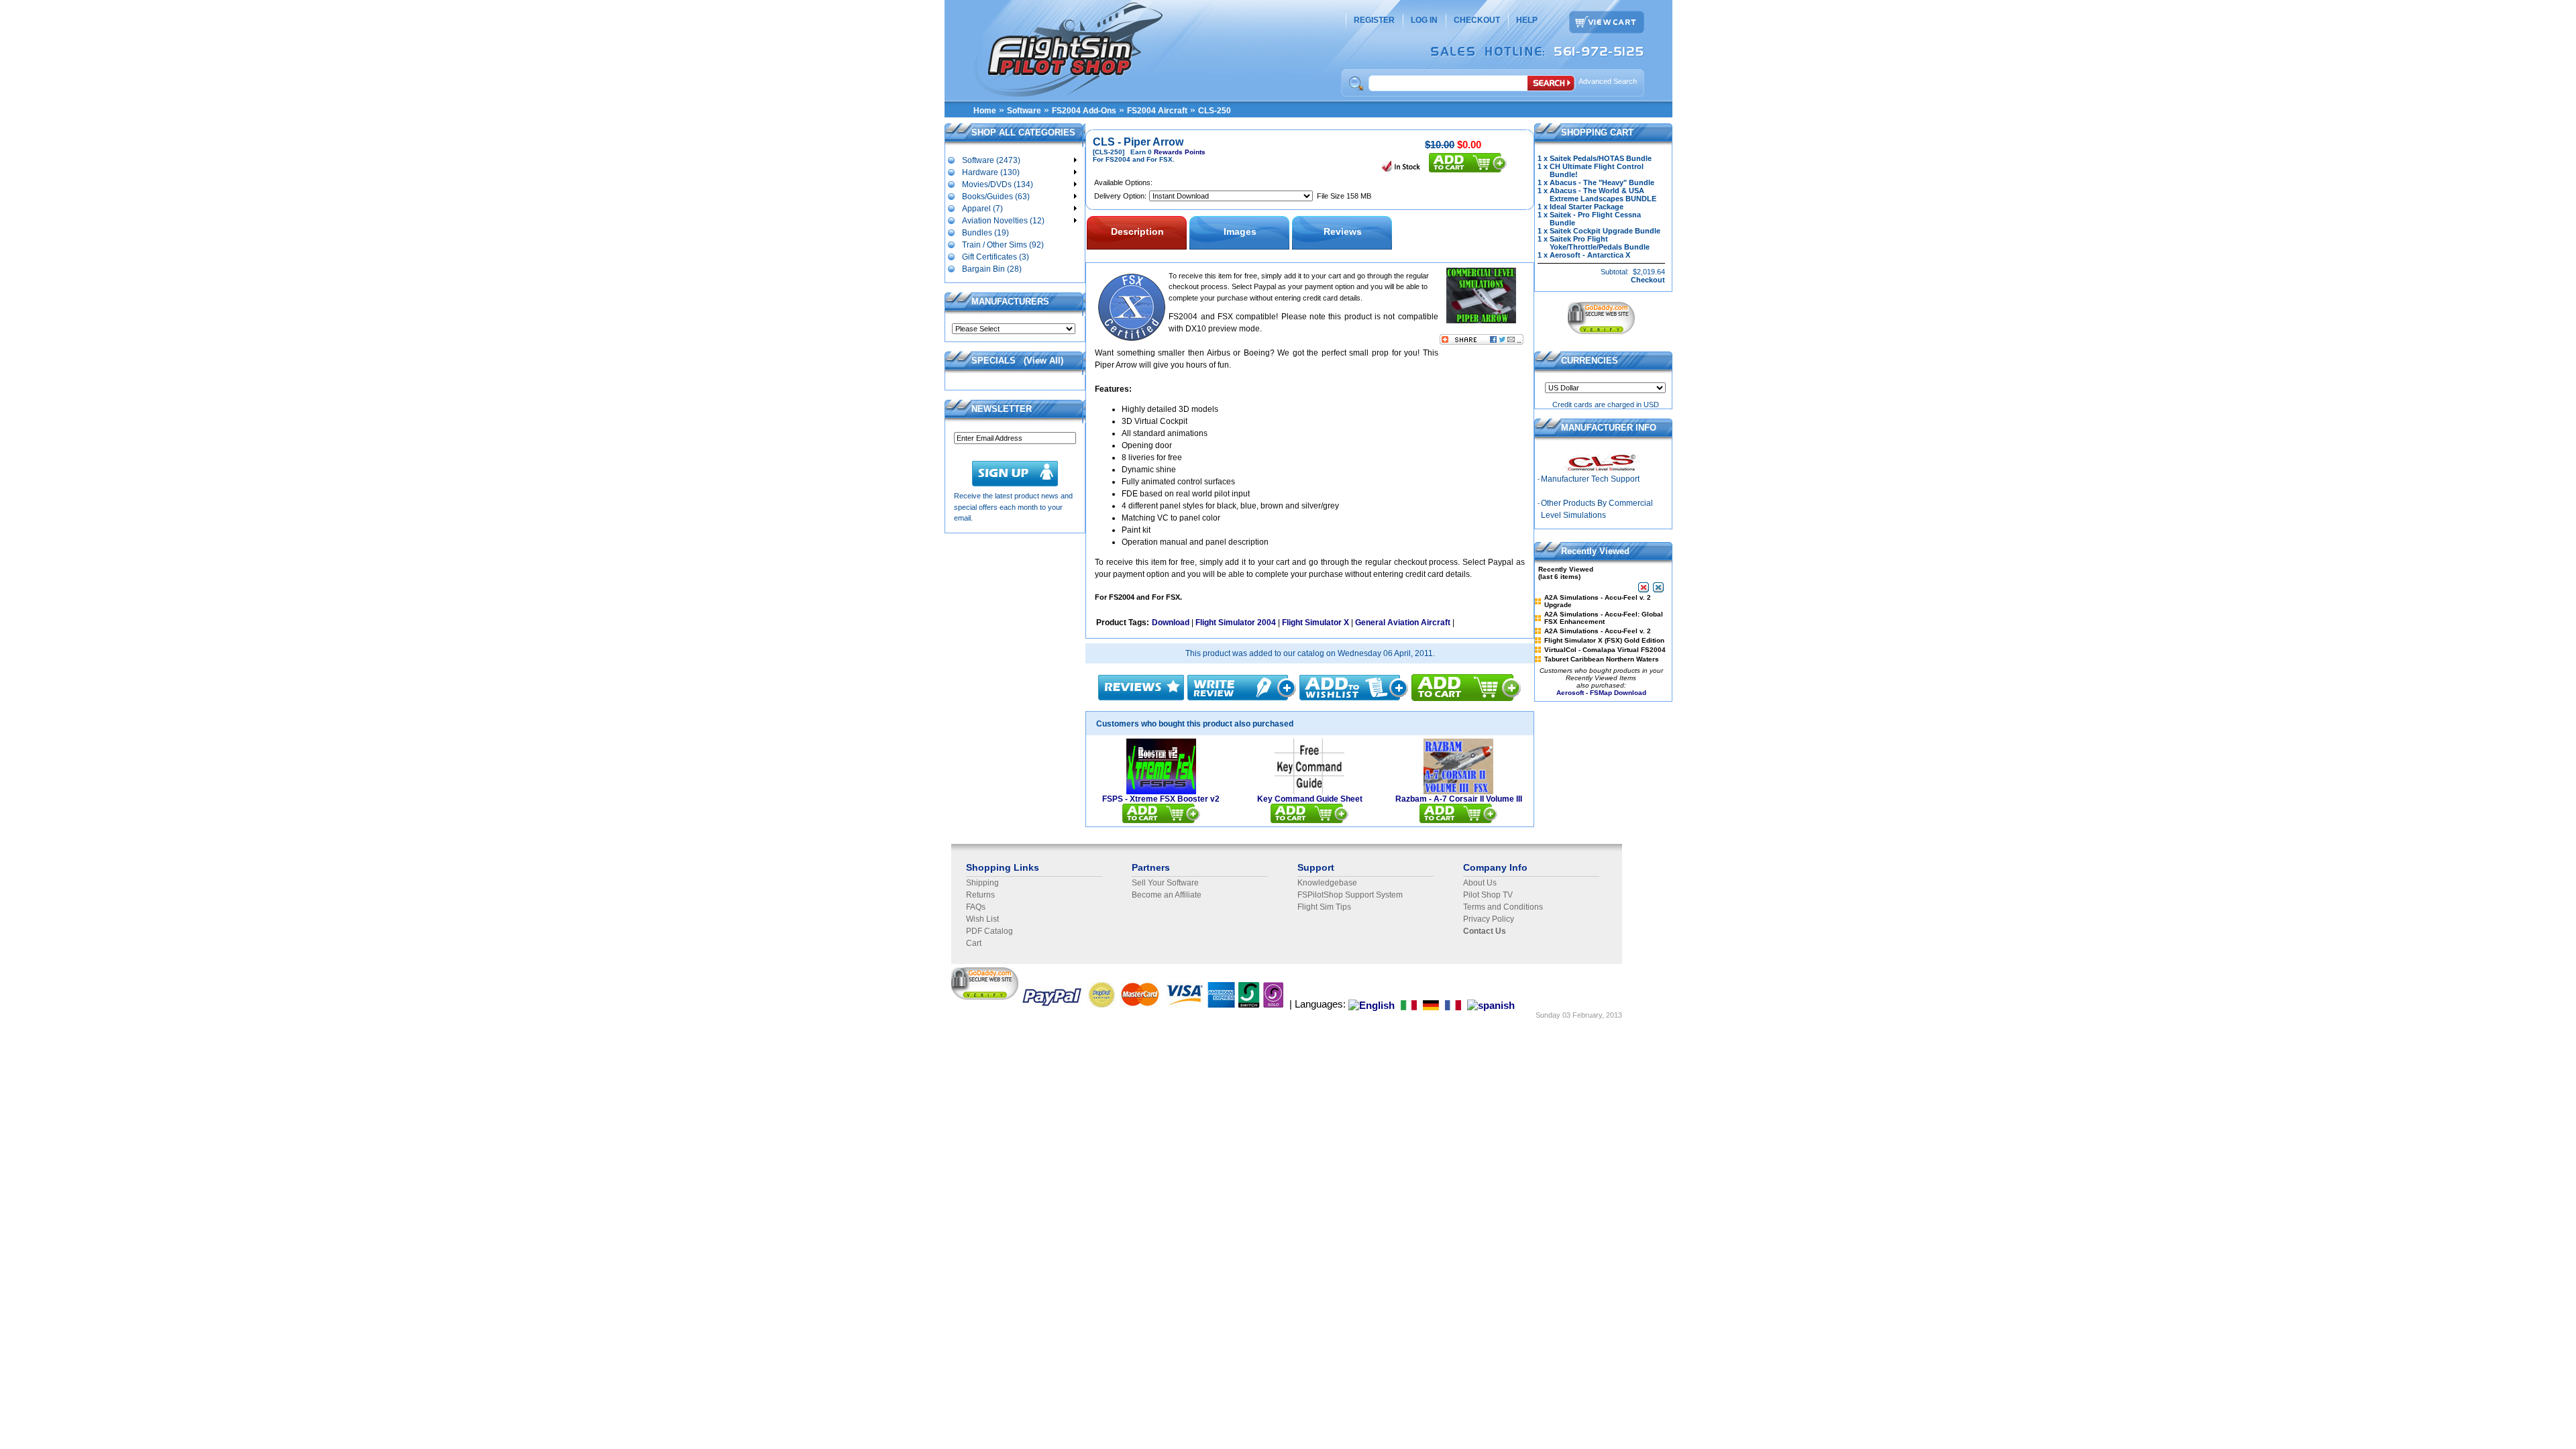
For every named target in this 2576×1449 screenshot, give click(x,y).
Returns (980, 895)
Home (985, 111)
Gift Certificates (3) (996, 257)
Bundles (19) (985, 233)
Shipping (982, 883)
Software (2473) (991, 160)
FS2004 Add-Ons (1084, 111)
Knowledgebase (1327, 883)
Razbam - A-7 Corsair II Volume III (1459, 799)
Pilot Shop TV (1488, 895)
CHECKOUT (1477, 20)
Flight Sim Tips (1324, 907)
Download (1171, 623)
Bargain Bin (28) (992, 269)
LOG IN (1424, 20)
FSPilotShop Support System (1350, 895)
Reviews (1343, 231)
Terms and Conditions (1503, 907)
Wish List (982, 919)
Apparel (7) (982, 209)
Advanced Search (1608, 81)
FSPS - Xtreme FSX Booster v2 (1161, 799)
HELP (1527, 20)
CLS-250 (1215, 111)
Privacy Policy (1489, 919)
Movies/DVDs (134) (998, 184)
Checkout (1648, 280)
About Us (1480, 883)
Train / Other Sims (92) (1003, 245)
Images (1240, 231)
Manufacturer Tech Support (1590, 479)
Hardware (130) (991, 172)
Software (1024, 111)
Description (1137, 231)
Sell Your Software (1165, 883)
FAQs (976, 907)
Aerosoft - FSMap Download (1601, 693)
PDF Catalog (989, 931)
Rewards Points (1180, 152)
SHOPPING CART (1597, 132)
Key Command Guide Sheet (1310, 799)
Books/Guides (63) (996, 197)
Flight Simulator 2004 (1236, 623)
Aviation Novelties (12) (1003, 221)
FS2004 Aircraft (1157, 111)
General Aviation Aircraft (1403, 623)
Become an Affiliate (1167, 895)
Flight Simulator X (1316, 623)
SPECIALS (994, 361)
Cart (974, 943)
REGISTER (1374, 20)
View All (1043, 361)
